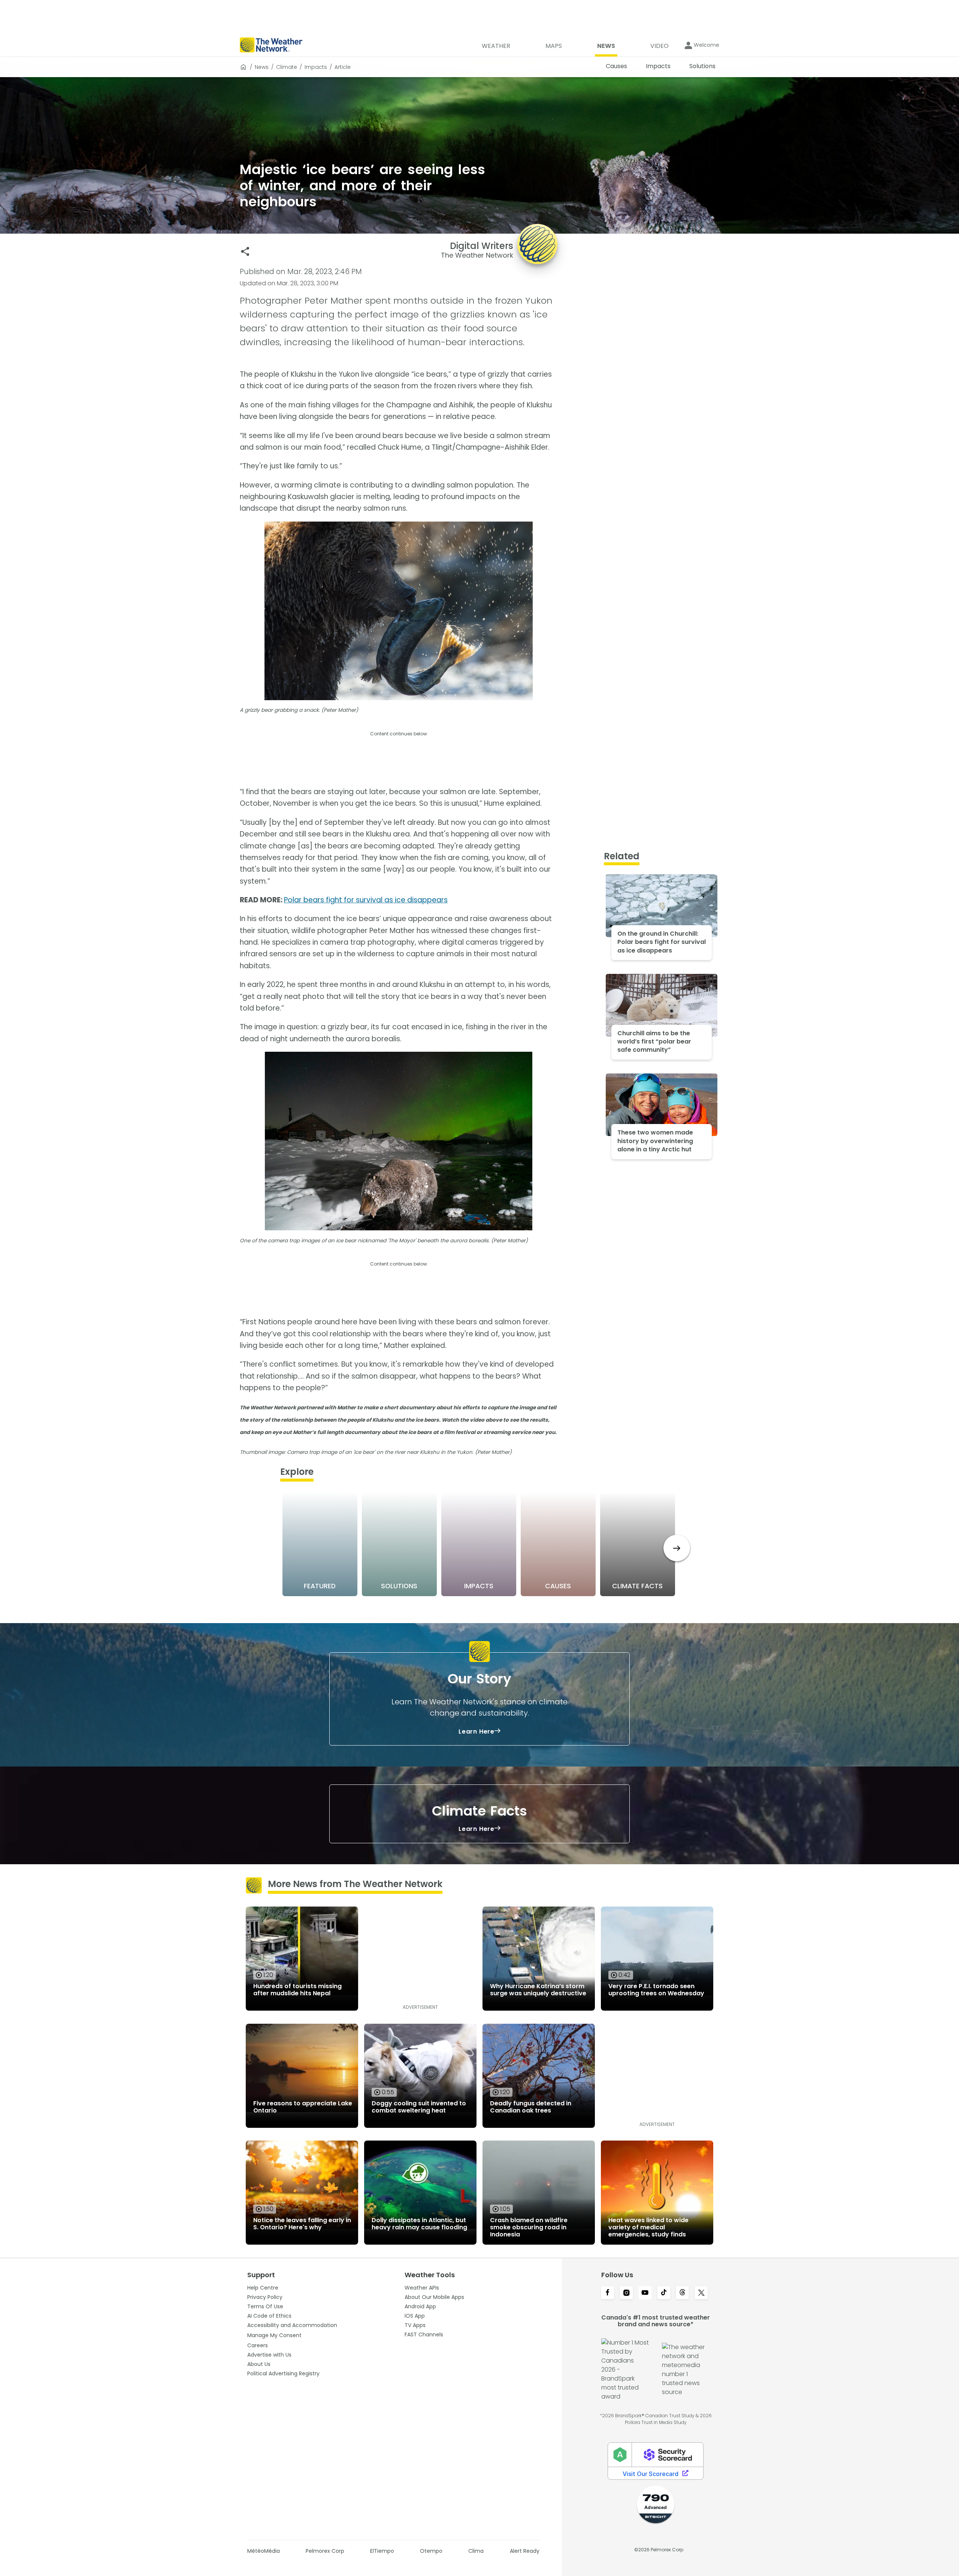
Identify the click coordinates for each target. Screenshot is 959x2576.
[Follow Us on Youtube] (645, 2293)
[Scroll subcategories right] (677, 1548)
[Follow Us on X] (701, 2293)
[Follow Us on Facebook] (608, 2293)
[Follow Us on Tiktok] (664, 2293)
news (262, 67)
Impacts (316, 67)
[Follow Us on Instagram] (626, 2293)
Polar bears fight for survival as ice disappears (366, 900)
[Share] (245, 251)
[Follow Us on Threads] (683, 2293)
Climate (287, 67)
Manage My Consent (274, 2335)
